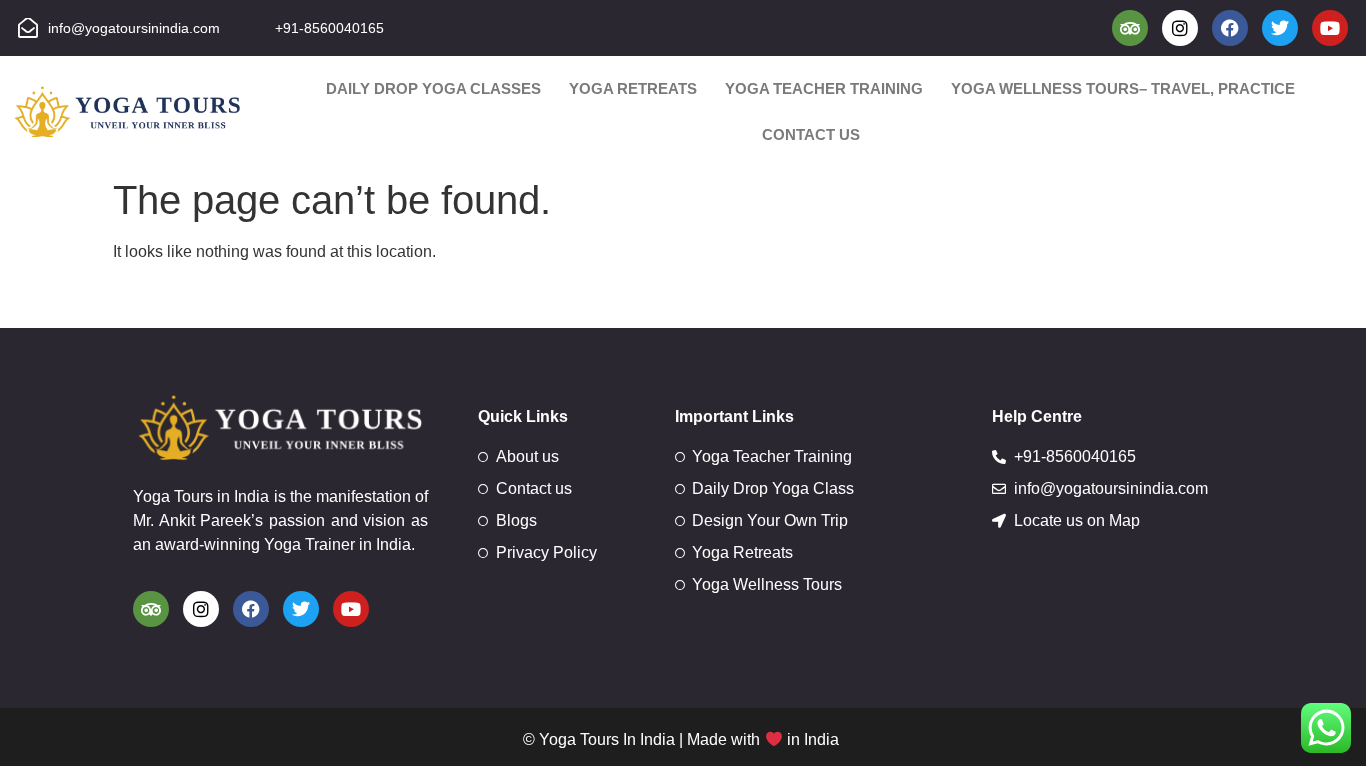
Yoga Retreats (633, 88)
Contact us (811, 134)
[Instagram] (1180, 28)
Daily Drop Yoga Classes (433, 88)
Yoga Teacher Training (824, 88)
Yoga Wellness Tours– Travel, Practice (1123, 88)
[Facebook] (1230, 28)
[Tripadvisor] (1130, 28)
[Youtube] (1330, 28)
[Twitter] (1280, 28)
